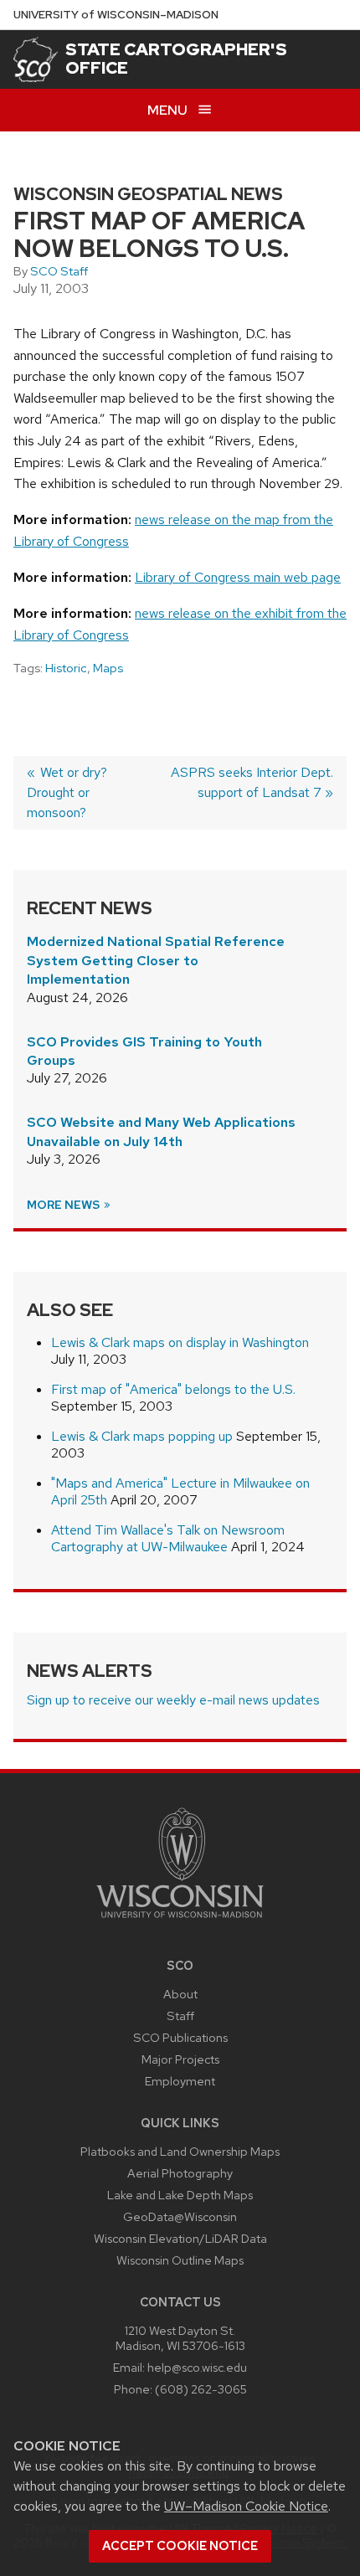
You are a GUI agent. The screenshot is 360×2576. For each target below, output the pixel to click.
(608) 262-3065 (201, 2389)
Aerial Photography (180, 2173)
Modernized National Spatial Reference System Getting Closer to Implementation (156, 960)
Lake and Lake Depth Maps (180, 2195)
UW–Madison (116, 15)
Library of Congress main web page (238, 577)
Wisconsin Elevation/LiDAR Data (180, 2238)
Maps (108, 668)
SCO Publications (180, 2037)
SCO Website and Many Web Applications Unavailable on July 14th (161, 1131)
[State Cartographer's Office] (36, 59)
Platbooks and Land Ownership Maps (180, 2151)
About (180, 1994)
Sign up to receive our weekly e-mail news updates (173, 1700)
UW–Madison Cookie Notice (246, 2506)
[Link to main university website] (180, 1921)
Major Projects (180, 2059)
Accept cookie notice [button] (180, 2546)
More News (64, 1205)
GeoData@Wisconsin (180, 2216)
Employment (180, 2081)
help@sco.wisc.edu (197, 2367)
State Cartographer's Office (176, 59)
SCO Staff (59, 271)
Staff (180, 2016)
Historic (66, 668)
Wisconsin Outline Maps (180, 2260)
